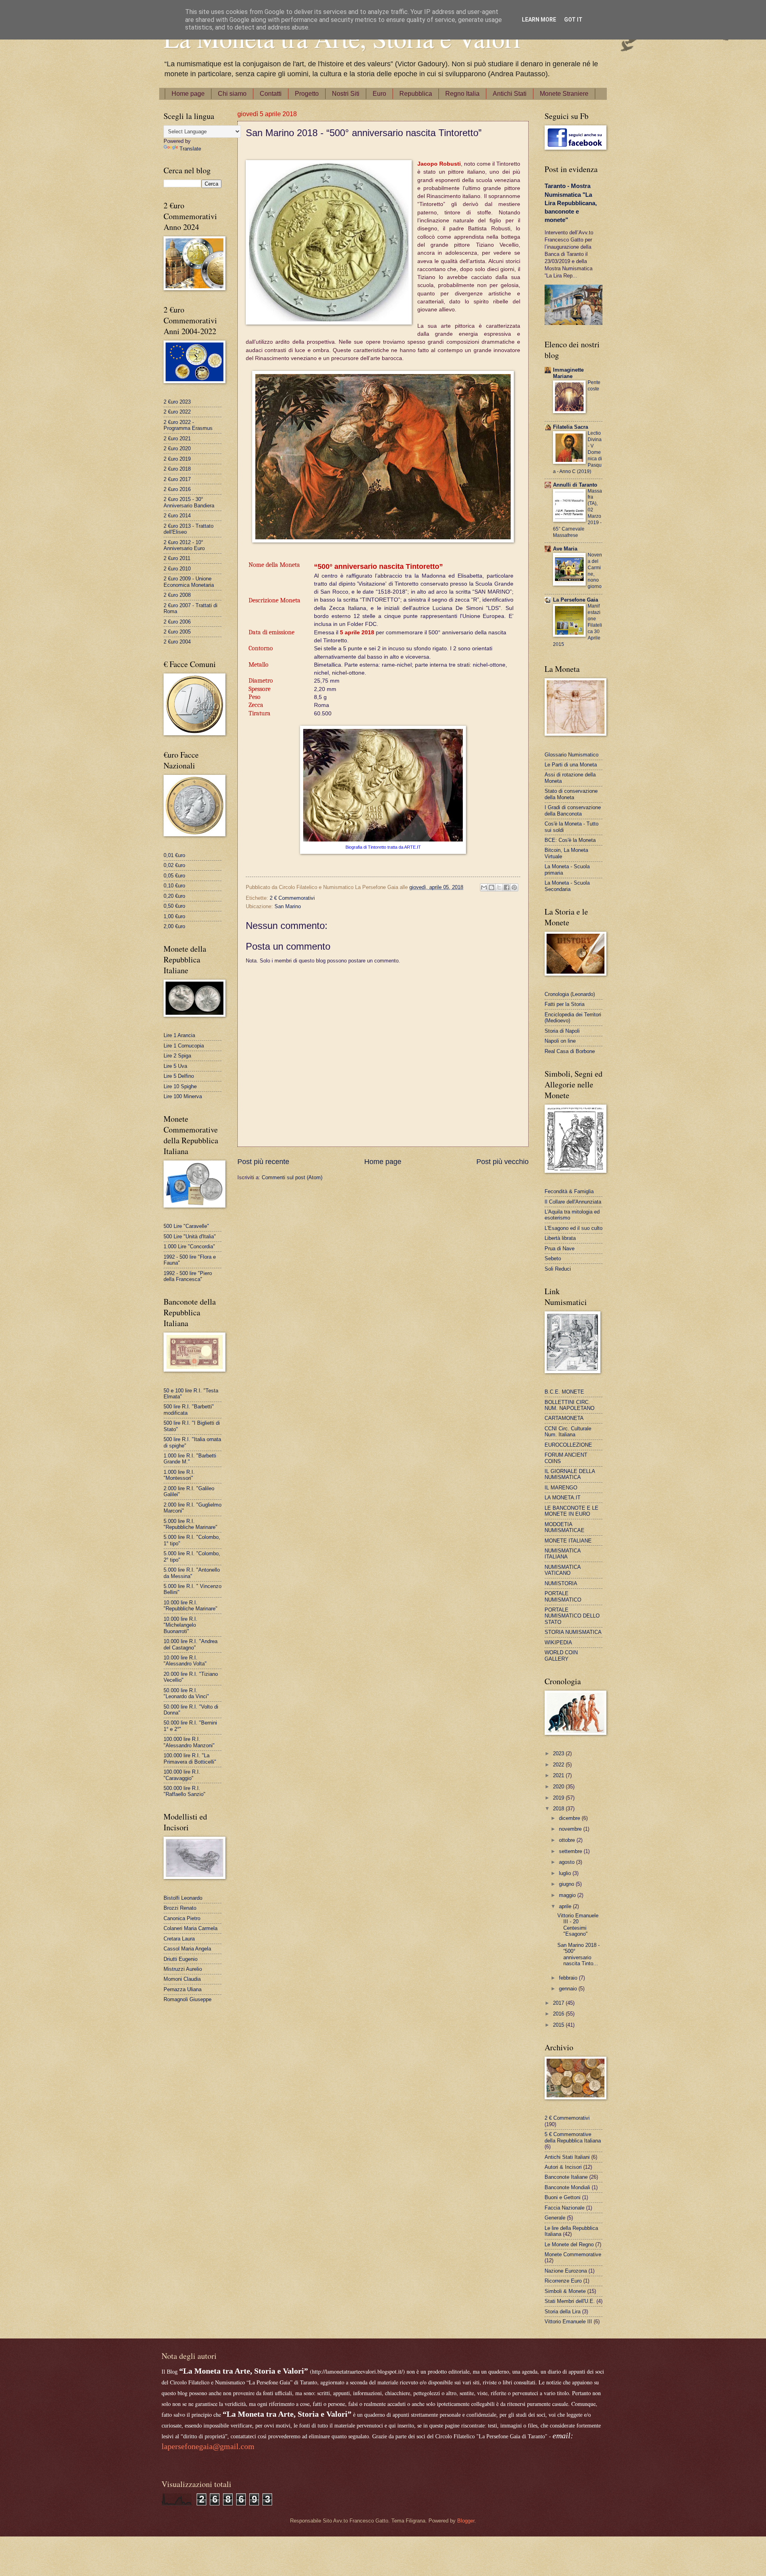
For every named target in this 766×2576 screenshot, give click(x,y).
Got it (573, 20)
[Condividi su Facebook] (507, 887)
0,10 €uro (174, 886)
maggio (568, 1895)
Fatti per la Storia (565, 1004)
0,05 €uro (174, 876)
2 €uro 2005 (177, 632)
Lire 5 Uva (175, 1066)
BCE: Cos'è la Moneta (570, 840)
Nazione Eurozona (566, 2271)
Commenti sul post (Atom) (292, 1177)
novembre (571, 1829)
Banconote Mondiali (567, 2187)
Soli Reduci (558, 1269)
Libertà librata (560, 1238)
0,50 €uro (174, 906)
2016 (559, 2014)
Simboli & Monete (565, 2291)
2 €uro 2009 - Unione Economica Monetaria (189, 582)
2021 (559, 1775)
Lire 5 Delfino (179, 1076)
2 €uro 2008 (177, 595)
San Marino (288, 906)
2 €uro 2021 (177, 439)
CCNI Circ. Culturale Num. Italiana (568, 1432)
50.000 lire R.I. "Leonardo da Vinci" (186, 1693)
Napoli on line (560, 1041)
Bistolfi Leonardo (183, 1898)
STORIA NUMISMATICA (573, 1632)
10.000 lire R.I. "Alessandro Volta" (185, 1661)
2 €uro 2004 (177, 642)
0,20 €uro (174, 896)
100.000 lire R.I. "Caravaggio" (182, 1775)
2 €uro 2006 (177, 622)
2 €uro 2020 (177, 448)
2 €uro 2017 (177, 479)
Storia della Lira (563, 2312)
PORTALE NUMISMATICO (563, 1596)
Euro (379, 94)
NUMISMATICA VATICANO (563, 1570)
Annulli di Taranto (575, 485)
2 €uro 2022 (177, 412)
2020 (559, 1787)
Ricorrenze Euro (563, 2281)
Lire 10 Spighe (180, 1086)
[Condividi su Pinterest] (514, 887)
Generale (555, 2218)
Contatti (271, 94)
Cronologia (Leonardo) (570, 994)
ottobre (568, 1840)
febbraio (569, 1978)
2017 (559, 2003)
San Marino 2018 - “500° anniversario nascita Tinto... (578, 1954)
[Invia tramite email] (484, 887)
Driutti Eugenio (181, 1959)
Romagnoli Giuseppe (188, 1999)
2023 (559, 1753)
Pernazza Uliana (183, 1989)
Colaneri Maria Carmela (191, 1928)
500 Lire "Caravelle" (186, 1226)
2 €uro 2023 (177, 402)
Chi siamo (232, 94)
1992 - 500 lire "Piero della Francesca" (188, 1276)
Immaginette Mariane (568, 373)
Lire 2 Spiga (177, 1056)
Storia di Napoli (562, 1031)
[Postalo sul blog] (492, 887)
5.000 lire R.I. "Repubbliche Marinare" (191, 1524)
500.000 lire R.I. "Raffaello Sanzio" (185, 1791)
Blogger (466, 2521)
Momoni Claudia (182, 1979)
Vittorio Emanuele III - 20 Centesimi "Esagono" (578, 1925)
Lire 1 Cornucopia (184, 1046)
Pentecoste (594, 386)
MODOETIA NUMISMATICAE (565, 1527)
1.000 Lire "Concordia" (189, 1246)
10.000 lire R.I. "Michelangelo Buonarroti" (181, 1625)
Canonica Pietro (182, 1918)
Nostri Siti (346, 94)
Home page (188, 94)
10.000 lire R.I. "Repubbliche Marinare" (191, 1606)
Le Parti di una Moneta (571, 765)
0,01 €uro (174, 855)
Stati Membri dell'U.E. (570, 2301)
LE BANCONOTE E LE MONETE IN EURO (572, 1511)
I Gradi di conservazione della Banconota (573, 810)
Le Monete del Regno (569, 2244)
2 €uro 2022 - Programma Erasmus (188, 425)
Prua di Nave (560, 1248)
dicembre (570, 1818)
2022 (559, 1765)
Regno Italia (462, 94)
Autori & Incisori (563, 2167)
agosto (568, 1862)
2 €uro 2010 (177, 569)
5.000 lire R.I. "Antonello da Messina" (192, 1573)
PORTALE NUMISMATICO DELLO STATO (572, 1616)
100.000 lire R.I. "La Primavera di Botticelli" (190, 1758)
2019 (559, 1798)
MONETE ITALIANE (568, 1541)
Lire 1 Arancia (179, 1035)
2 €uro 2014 (177, 516)
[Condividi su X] (499, 887)
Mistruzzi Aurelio (183, 1969)
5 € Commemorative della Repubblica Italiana (573, 2137)
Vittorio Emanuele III (568, 2322)
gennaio (569, 1989)
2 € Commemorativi (292, 898)
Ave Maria (565, 549)
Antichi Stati (510, 94)
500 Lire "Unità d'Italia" (190, 1237)
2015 (559, 2025)
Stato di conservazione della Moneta (571, 794)
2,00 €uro (174, 926)
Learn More (539, 20)
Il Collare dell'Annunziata (573, 1202)
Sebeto (553, 1258)
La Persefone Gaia (575, 600)
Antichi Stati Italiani (567, 2157)
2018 (559, 1809)
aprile (566, 1906)
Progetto (307, 94)
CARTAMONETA (564, 1418)
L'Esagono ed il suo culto (574, 1228)
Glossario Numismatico (572, 755)
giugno (567, 1884)
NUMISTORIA (561, 1583)
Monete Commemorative (573, 2254)
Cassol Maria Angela (187, 1949)
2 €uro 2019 (177, 459)
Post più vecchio (502, 1162)
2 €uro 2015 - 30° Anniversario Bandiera (189, 502)
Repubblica (416, 94)
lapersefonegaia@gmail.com (208, 2446)
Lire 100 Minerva (183, 1096)
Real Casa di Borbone (570, 1051)
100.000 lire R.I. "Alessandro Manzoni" (189, 1742)
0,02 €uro (174, 865)
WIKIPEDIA (558, 1642)
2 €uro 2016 (177, 489)
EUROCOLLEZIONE (568, 1445)
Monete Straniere (564, 94)
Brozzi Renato (180, 1908)
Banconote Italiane (566, 2177)
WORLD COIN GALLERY (561, 1655)
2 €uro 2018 (177, 469)
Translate (190, 149)
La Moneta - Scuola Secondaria (567, 886)
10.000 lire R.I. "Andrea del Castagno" (191, 1644)
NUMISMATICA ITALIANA (563, 1554)
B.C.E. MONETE (564, 1392)
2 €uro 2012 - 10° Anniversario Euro (184, 545)
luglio (566, 1873)
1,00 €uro (174, 916)
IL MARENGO (561, 1488)
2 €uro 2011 (177, 558)
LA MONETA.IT (563, 1498)
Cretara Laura (179, 1939)
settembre (571, 1851)
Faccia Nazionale (565, 2208)
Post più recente (263, 1162)
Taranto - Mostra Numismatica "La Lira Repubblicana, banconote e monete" (571, 203)
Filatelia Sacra (571, 427)
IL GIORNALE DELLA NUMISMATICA (570, 1474)
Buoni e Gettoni (563, 2197)
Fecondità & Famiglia (569, 1191)
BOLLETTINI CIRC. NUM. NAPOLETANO (570, 1405)
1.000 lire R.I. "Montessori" (179, 1475)
